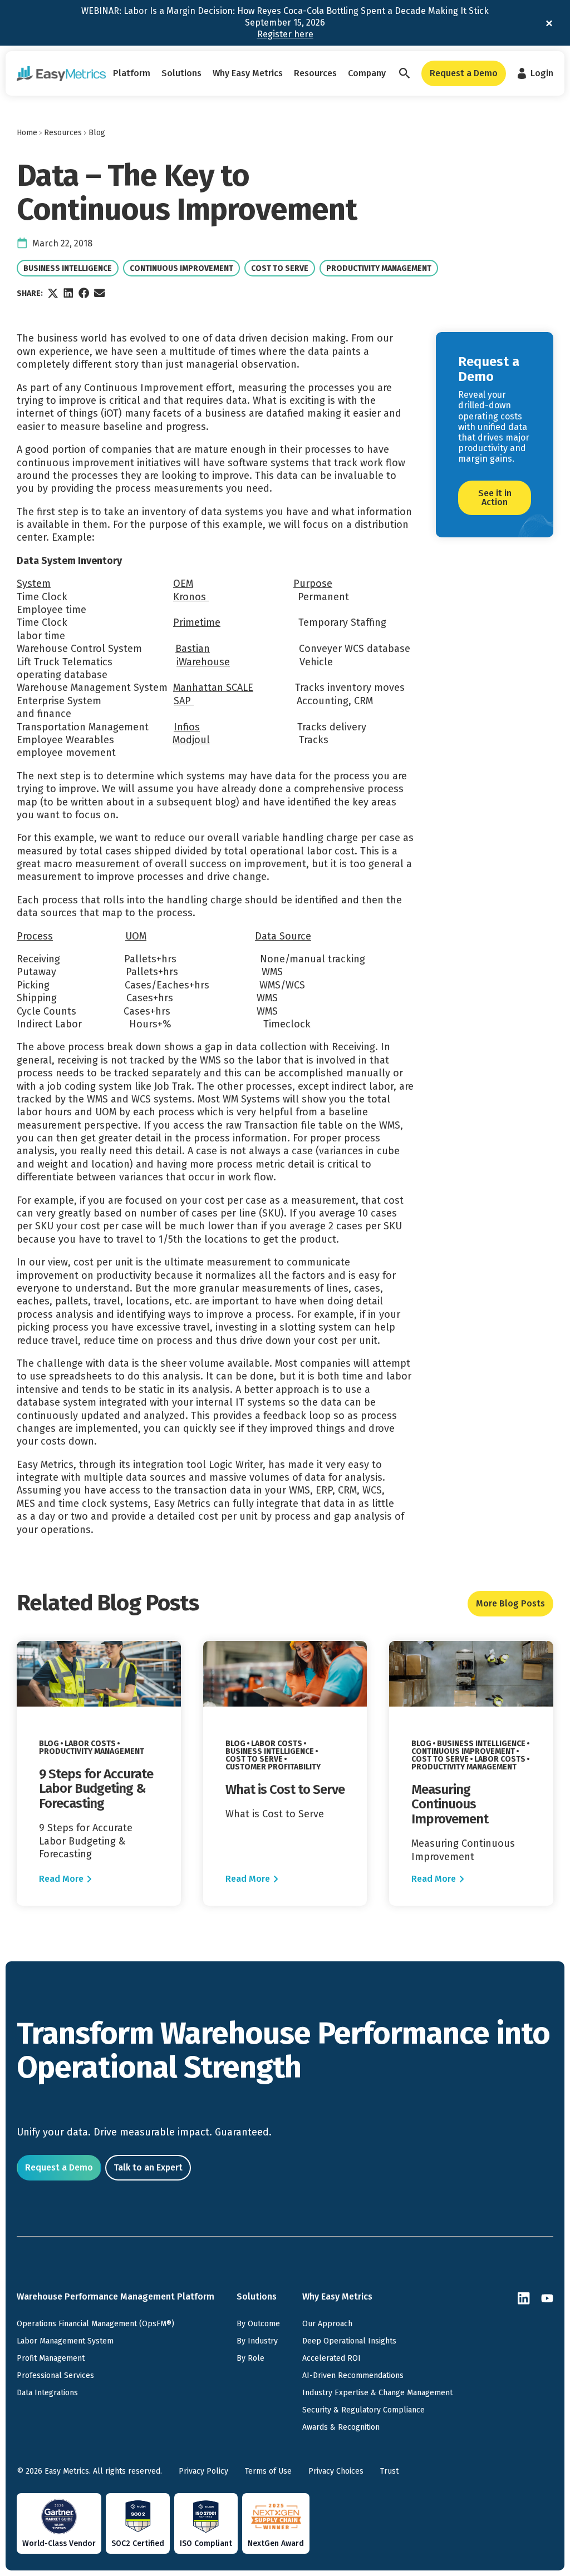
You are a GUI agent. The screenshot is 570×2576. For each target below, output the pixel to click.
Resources (315, 73)
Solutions (181, 73)
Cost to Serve (280, 268)
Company (367, 73)
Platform (132, 73)
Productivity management (379, 268)
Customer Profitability (273, 1767)
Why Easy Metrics (248, 73)
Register (285, 34)
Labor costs (91, 1744)
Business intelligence (67, 268)
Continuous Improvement (181, 268)
